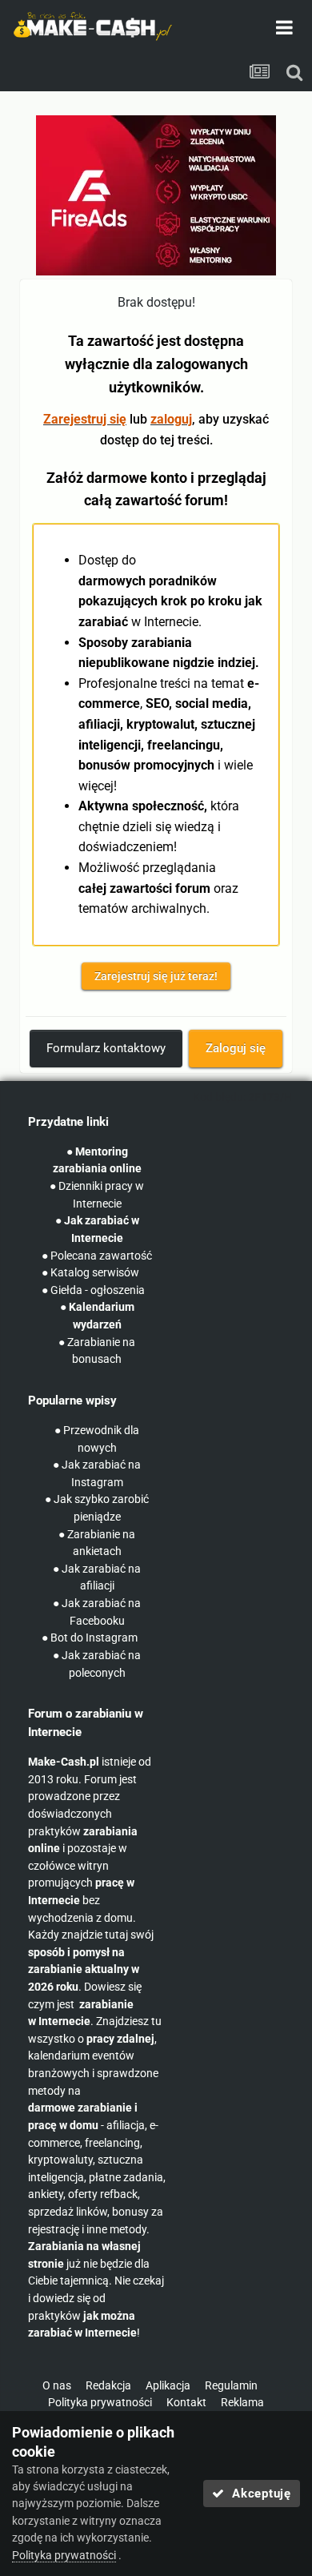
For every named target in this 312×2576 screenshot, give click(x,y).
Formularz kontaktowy (106, 1048)
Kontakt (186, 2403)
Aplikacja (168, 2386)
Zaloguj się (236, 1048)
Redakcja (108, 2386)
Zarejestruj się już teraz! (156, 976)
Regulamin (231, 2386)
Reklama (242, 2403)
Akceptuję (258, 2494)
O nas (57, 2386)
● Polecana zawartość (97, 1256)
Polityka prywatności (100, 2403)
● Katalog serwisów (90, 1273)
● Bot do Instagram (90, 1638)
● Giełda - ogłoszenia (93, 1290)
